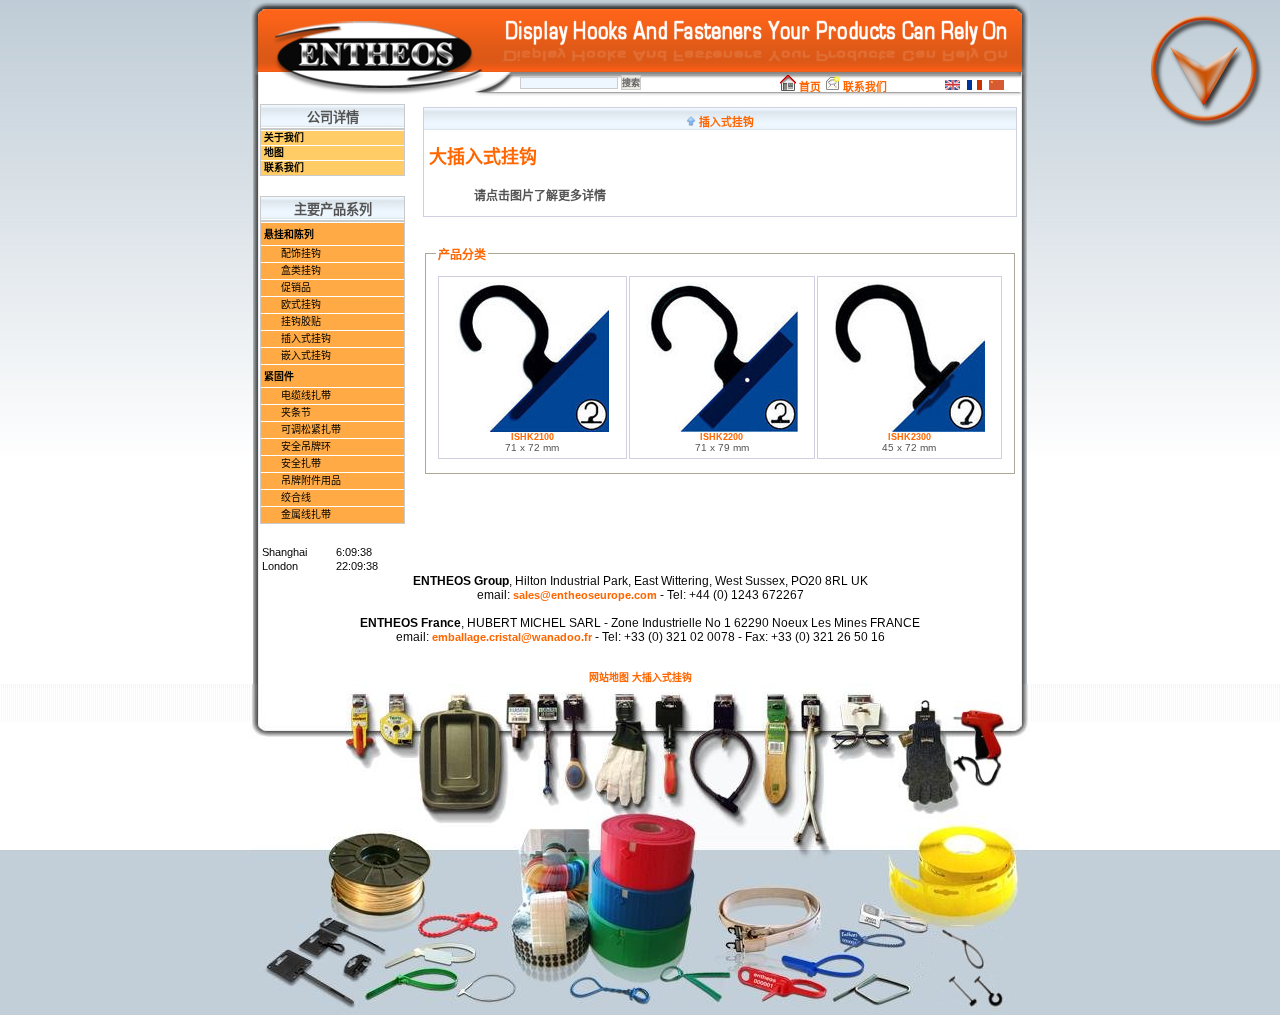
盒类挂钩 (301, 270)
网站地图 (609, 677)
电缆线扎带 (306, 395)
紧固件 (279, 376)
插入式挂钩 (306, 338)
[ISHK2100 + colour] (532, 428)
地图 (274, 152)
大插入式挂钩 (662, 677)
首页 (808, 87)
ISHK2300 (909, 437)
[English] (950, 87)
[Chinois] (994, 87)
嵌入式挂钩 (306, 355)
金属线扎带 (306, 514)
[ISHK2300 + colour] (909, 428)
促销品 (296, 287)
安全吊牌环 (306, 446)
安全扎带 (301, 463)
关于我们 (284, 137)
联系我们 (863, 87)
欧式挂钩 (301, 304)
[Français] (972, 87)
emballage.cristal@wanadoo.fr (512, 637)
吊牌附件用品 (311, 480)
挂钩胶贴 (301, 321)
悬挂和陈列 (289, 234)
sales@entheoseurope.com (585, 595)
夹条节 (296, 412)
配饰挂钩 (301, 253)
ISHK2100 (532, 437)
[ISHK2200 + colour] (722, 428)
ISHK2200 (721, 437)
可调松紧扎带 (311, 429)
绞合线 (296, 497)
